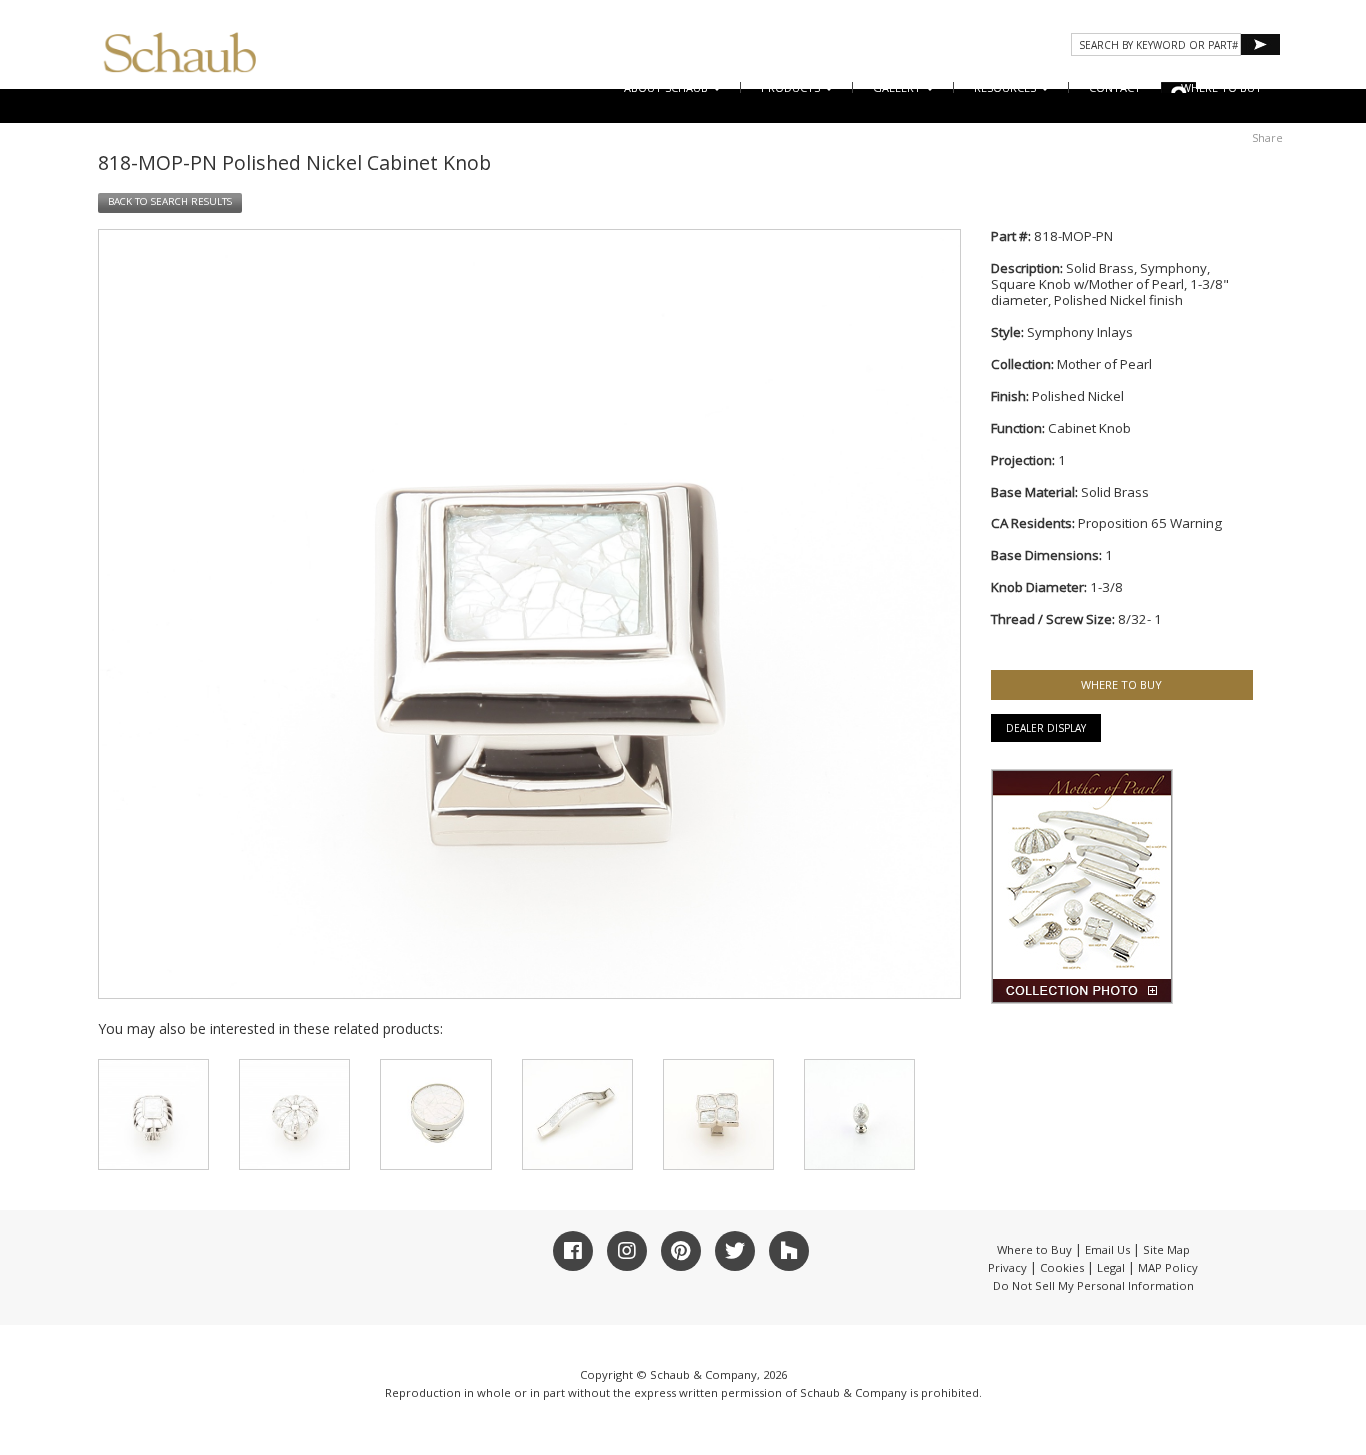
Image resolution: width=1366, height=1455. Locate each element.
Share (1267, 137)
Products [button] (792, 87)
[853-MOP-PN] (294, 1114)
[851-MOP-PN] (153, 1114)
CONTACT (1115, 87)
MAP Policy (1168, 1267)
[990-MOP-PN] (435, 1114)
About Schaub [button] (667, 87)
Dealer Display (1046, 728)
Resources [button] (1006, 87)
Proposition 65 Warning (1150, 523)
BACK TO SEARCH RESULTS (170, 201)
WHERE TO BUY (1221, 87)
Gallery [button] (898, 87)
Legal (1111, 1267)
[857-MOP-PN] (859, 1114)
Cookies (1062, 1267)
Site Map (1166, 1249)
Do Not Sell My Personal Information (1093, 1285)
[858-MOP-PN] (577, 1114)
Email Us (1107, 1249)
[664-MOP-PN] (718, 1114)
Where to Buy (1034, 1249)
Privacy (1007, 1267)
